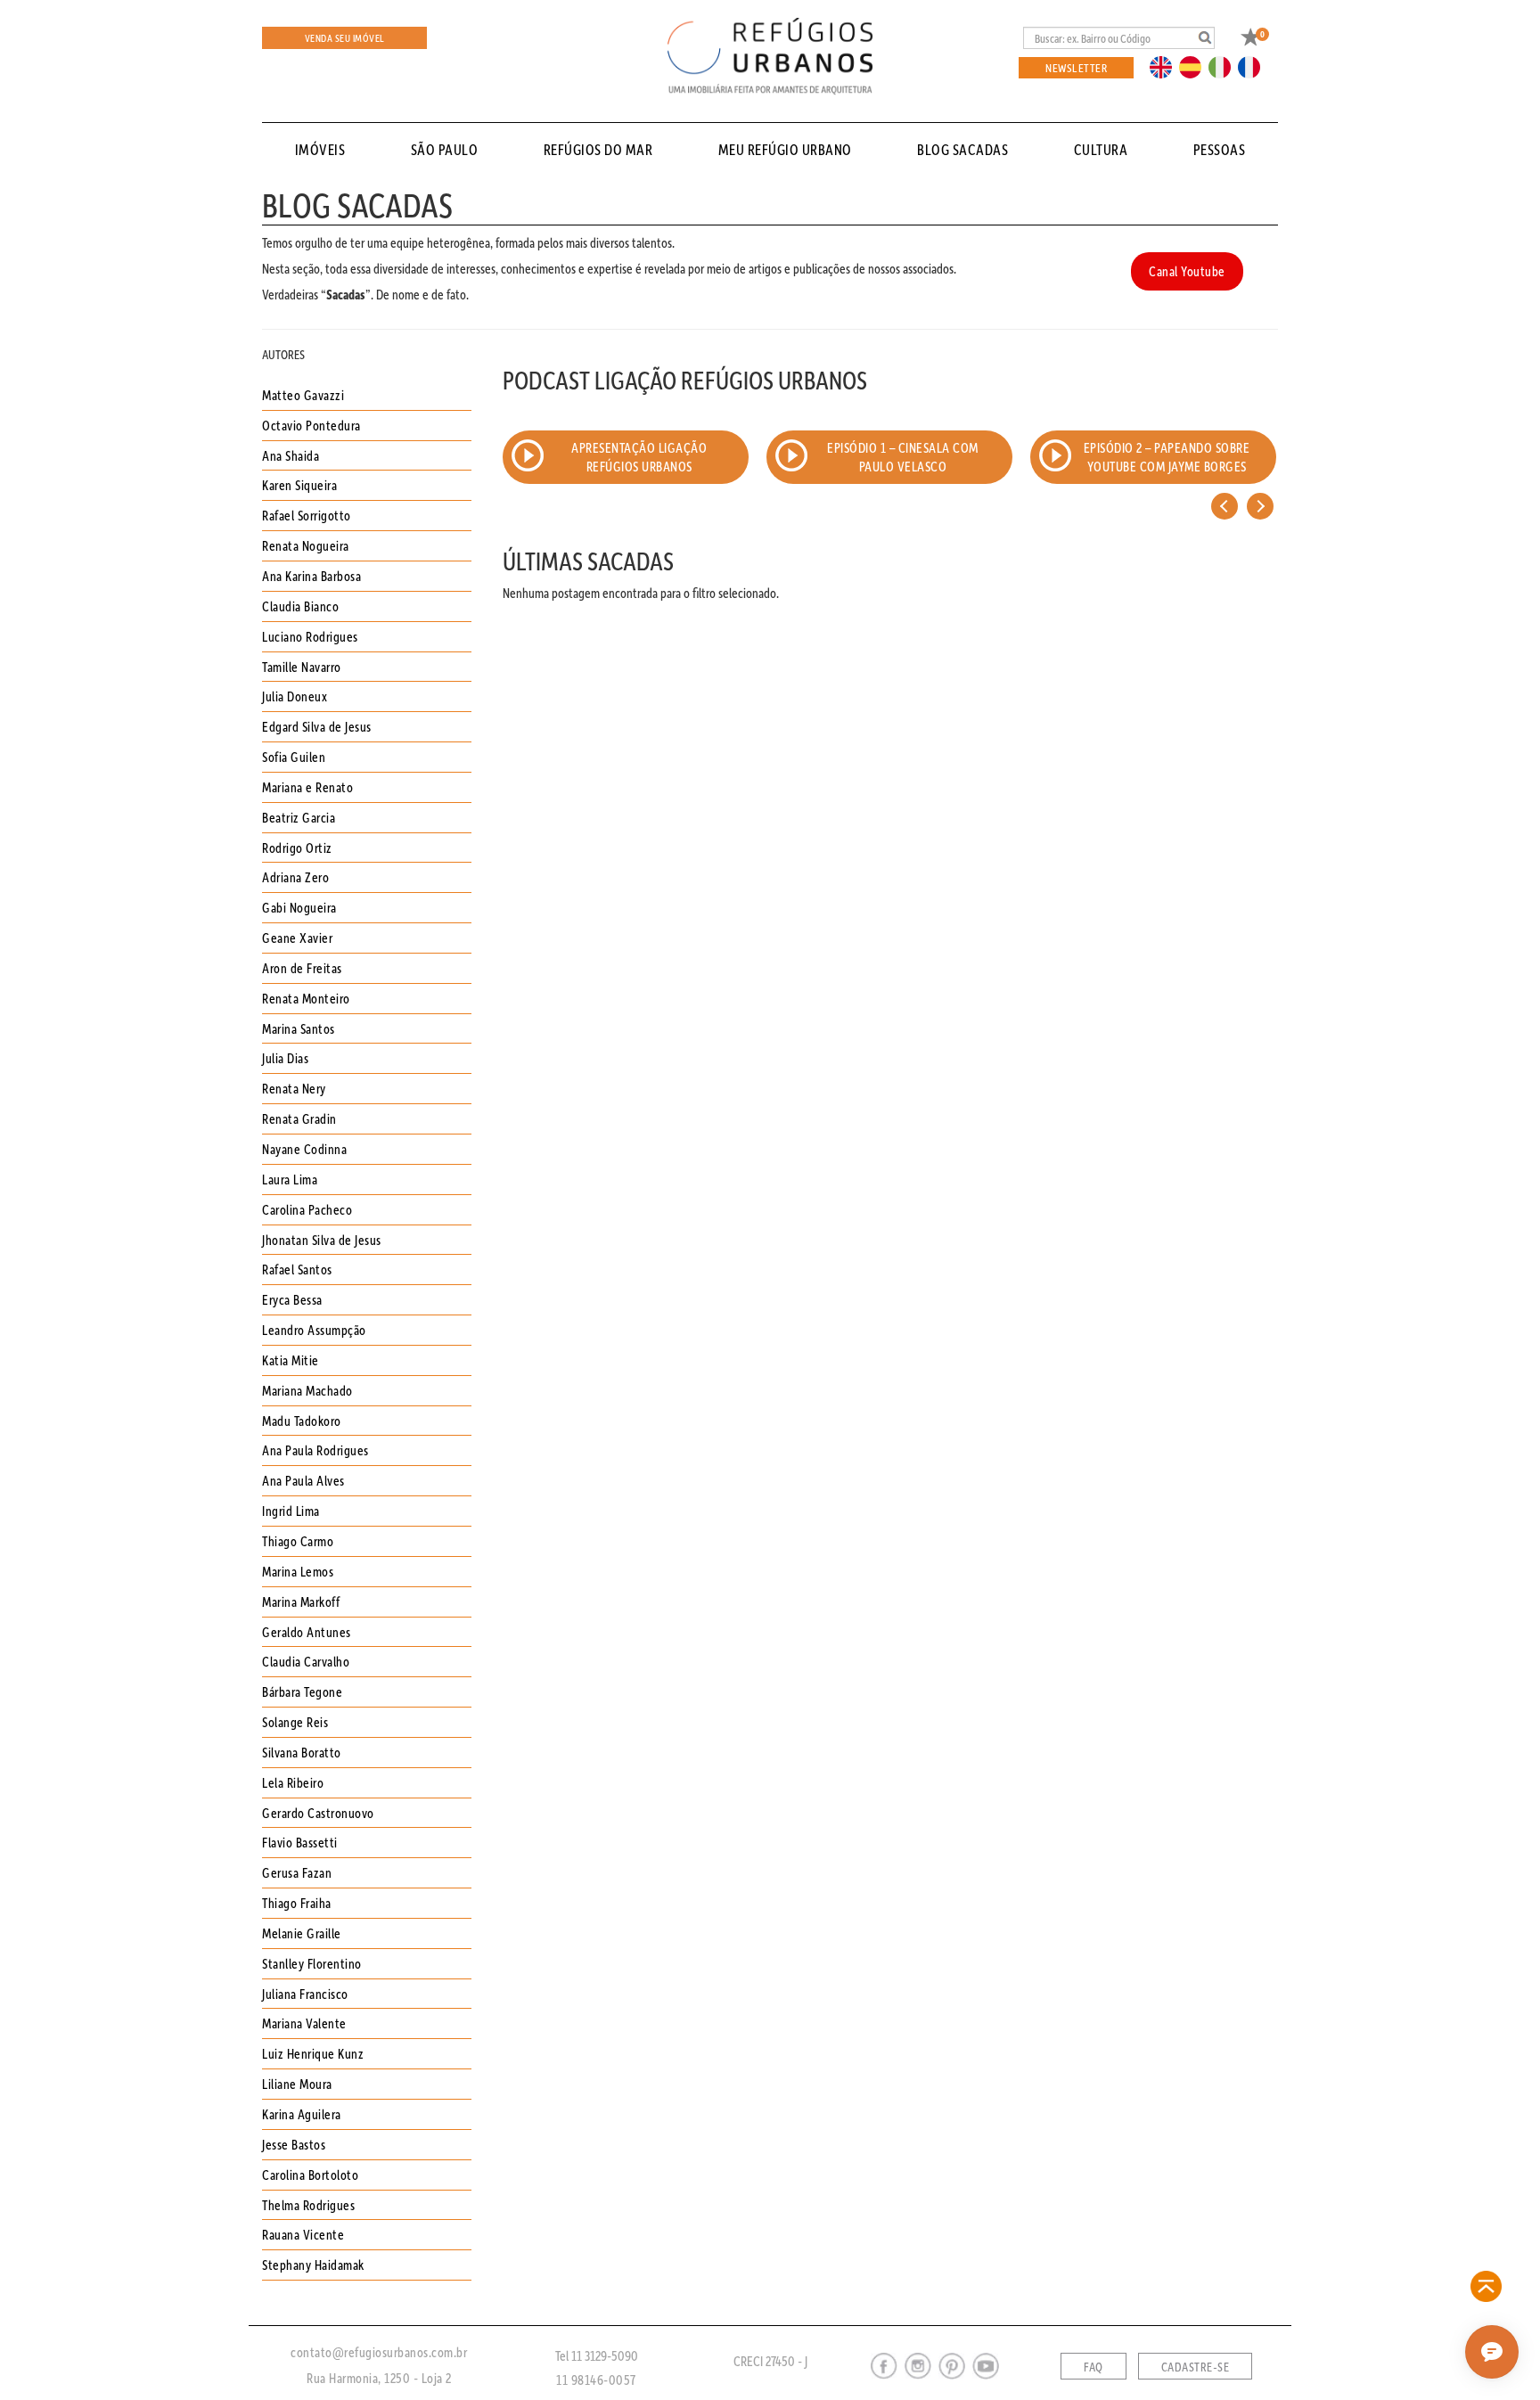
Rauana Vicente (303, 2234)
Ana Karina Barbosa (311, 576)
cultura (1101, 149)
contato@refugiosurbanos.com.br (379, 2352)
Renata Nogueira (306, 545)
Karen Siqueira (299, 485)
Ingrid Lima (291, 1511)
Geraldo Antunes (307, 1632)
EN (1165, 66)
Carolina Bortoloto (310, 2175)
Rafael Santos (297, 1269)
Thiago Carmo (298, 1541)
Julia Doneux (295, 696)
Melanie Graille (302, 1933)
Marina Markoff (301, 1601)
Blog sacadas (962, 149)
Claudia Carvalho (306, 1661)
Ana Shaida (291, 455)
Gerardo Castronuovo (318, 1813)
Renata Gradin (299, 1118)
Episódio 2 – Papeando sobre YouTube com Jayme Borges (1167, 457)
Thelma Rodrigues (308, 2205)
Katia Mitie (291, 1360)
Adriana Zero (295, 877)
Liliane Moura (297, 2084)
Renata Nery (294, 1088)
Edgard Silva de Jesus (317, 726)
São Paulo (445, 149)
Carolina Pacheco (307, 1209)
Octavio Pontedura (311, 425)
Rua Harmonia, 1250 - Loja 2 (379, 2378)
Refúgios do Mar (598, 149)
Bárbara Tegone (302, 1691)
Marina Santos (299, 1028)
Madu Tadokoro (302, 1421)
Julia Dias (285, 1058)
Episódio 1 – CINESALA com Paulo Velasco (903, 457)
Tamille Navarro (302, 667)
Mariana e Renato (307, 787)
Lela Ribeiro (293, 1782)
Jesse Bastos (294, 2144)
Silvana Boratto (302, 1752)
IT (1226, 66)
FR (1254, 66)
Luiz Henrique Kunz (313, 2053)
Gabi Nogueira (299, 907)
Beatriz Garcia (299, 817)
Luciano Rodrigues (310, 636)
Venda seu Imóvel (345, 38)
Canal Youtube (1187, 271)
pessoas (1220, 149)
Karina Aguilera (302, 2114)
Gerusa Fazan (297, 1872)
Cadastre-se (1196, 2367)
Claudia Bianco (300, 606)
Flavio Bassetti (300, 1842)
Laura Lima (290, 1179)
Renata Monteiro (306, 998)
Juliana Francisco (305, 1994)
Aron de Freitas (302, 968)
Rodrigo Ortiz (297, 848)
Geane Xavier (297, 938)
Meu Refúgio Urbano (785, 149)
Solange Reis (295, 1722)
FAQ (1094, 2367)
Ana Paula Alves (303, 1480)
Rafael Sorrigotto (307, 515)
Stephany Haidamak (313, 2265)
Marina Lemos (298, 1571)
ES (1195, 66)
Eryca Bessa (292, 1299)
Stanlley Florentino (312, 1963)
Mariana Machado (307, 1390)
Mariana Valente (304, 2023)
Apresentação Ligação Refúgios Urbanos (639, 457)
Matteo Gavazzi (303, 395)
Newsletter (1076, 67)
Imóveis (320, 149)
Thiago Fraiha (297, 1903)
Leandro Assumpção (314, 1330)
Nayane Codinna (304, 1149)
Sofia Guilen (294, 757)
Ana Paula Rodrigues (315, 1450)
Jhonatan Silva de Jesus (322, 1240)
